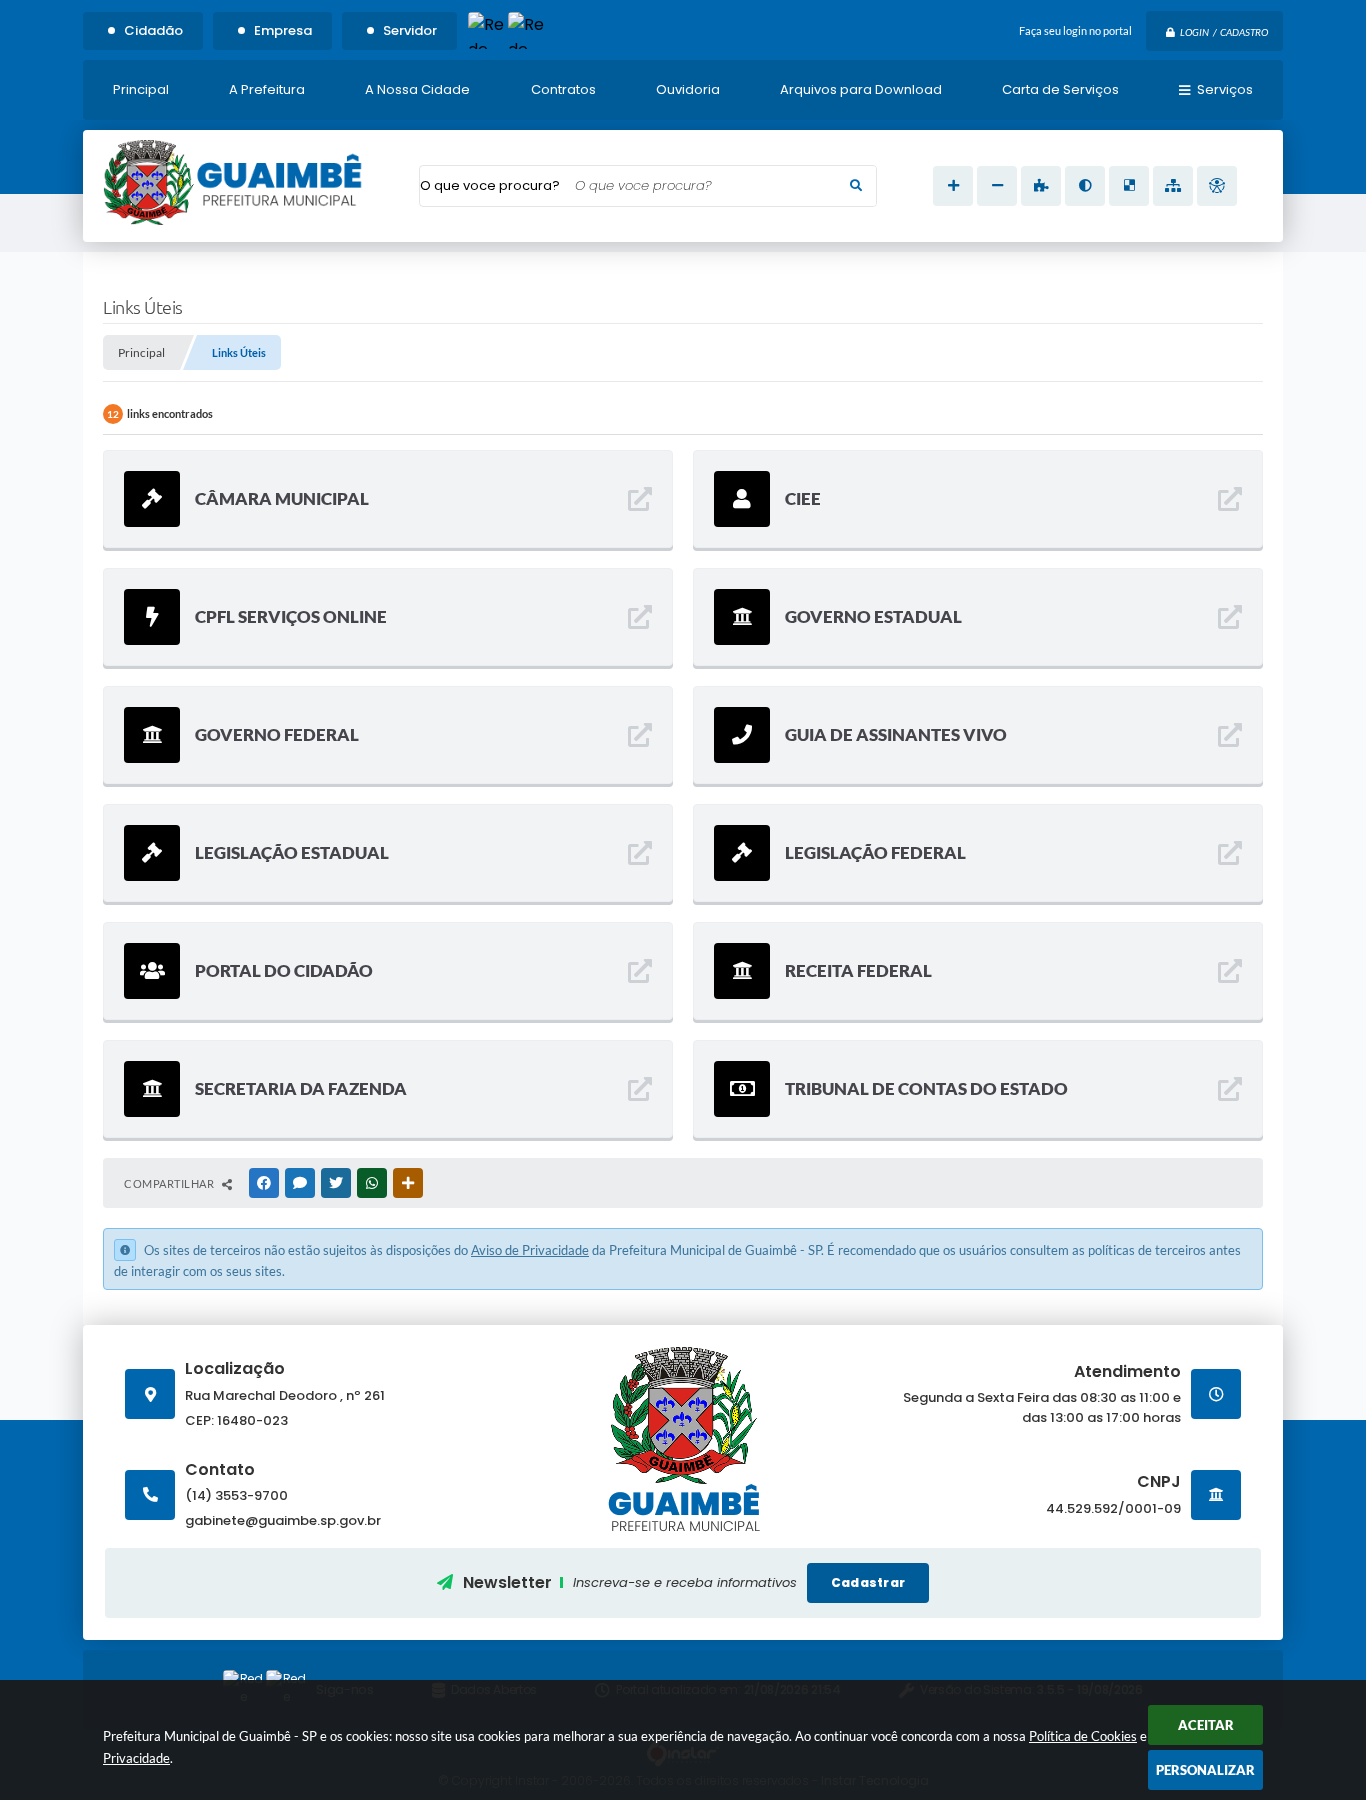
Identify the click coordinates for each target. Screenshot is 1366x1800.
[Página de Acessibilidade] (1217, 186)
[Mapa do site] (1173, 186)
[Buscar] (856, 186)
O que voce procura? (490, 185)
